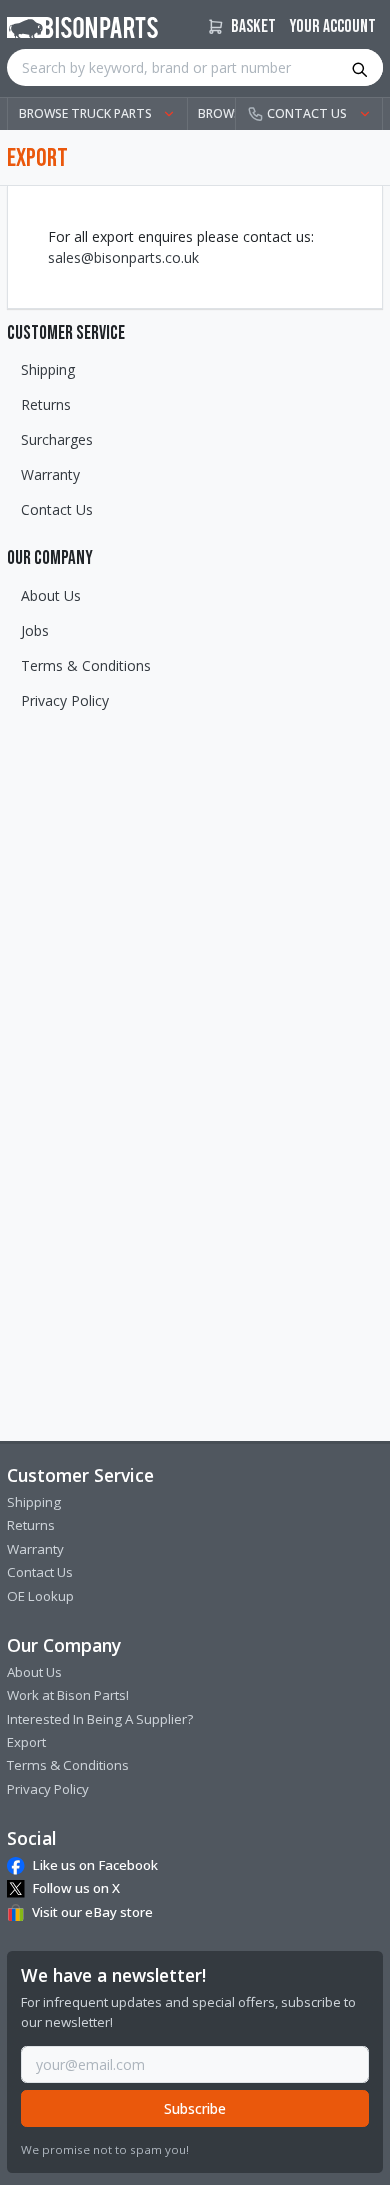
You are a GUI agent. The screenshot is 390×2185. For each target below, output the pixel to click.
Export (26, 1742)
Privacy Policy (65, 700)
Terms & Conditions (86, 665)
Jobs (35, 630)
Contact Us (57, 509)
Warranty (50, 474)
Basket (252, 26)
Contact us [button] (307, 113)
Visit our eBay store (92, 1912)
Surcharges (57, 439)
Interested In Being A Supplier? (100, 1719)
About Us (51, 595)
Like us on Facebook (95, 1865)
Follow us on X (76, 1888)
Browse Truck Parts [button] (85, 113)
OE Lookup (40, 1596)
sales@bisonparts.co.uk (123, 257)
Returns (46, 404)
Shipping (48, 369)
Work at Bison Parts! (68, 1695)
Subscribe (195, 2108)
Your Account (333, 26)
